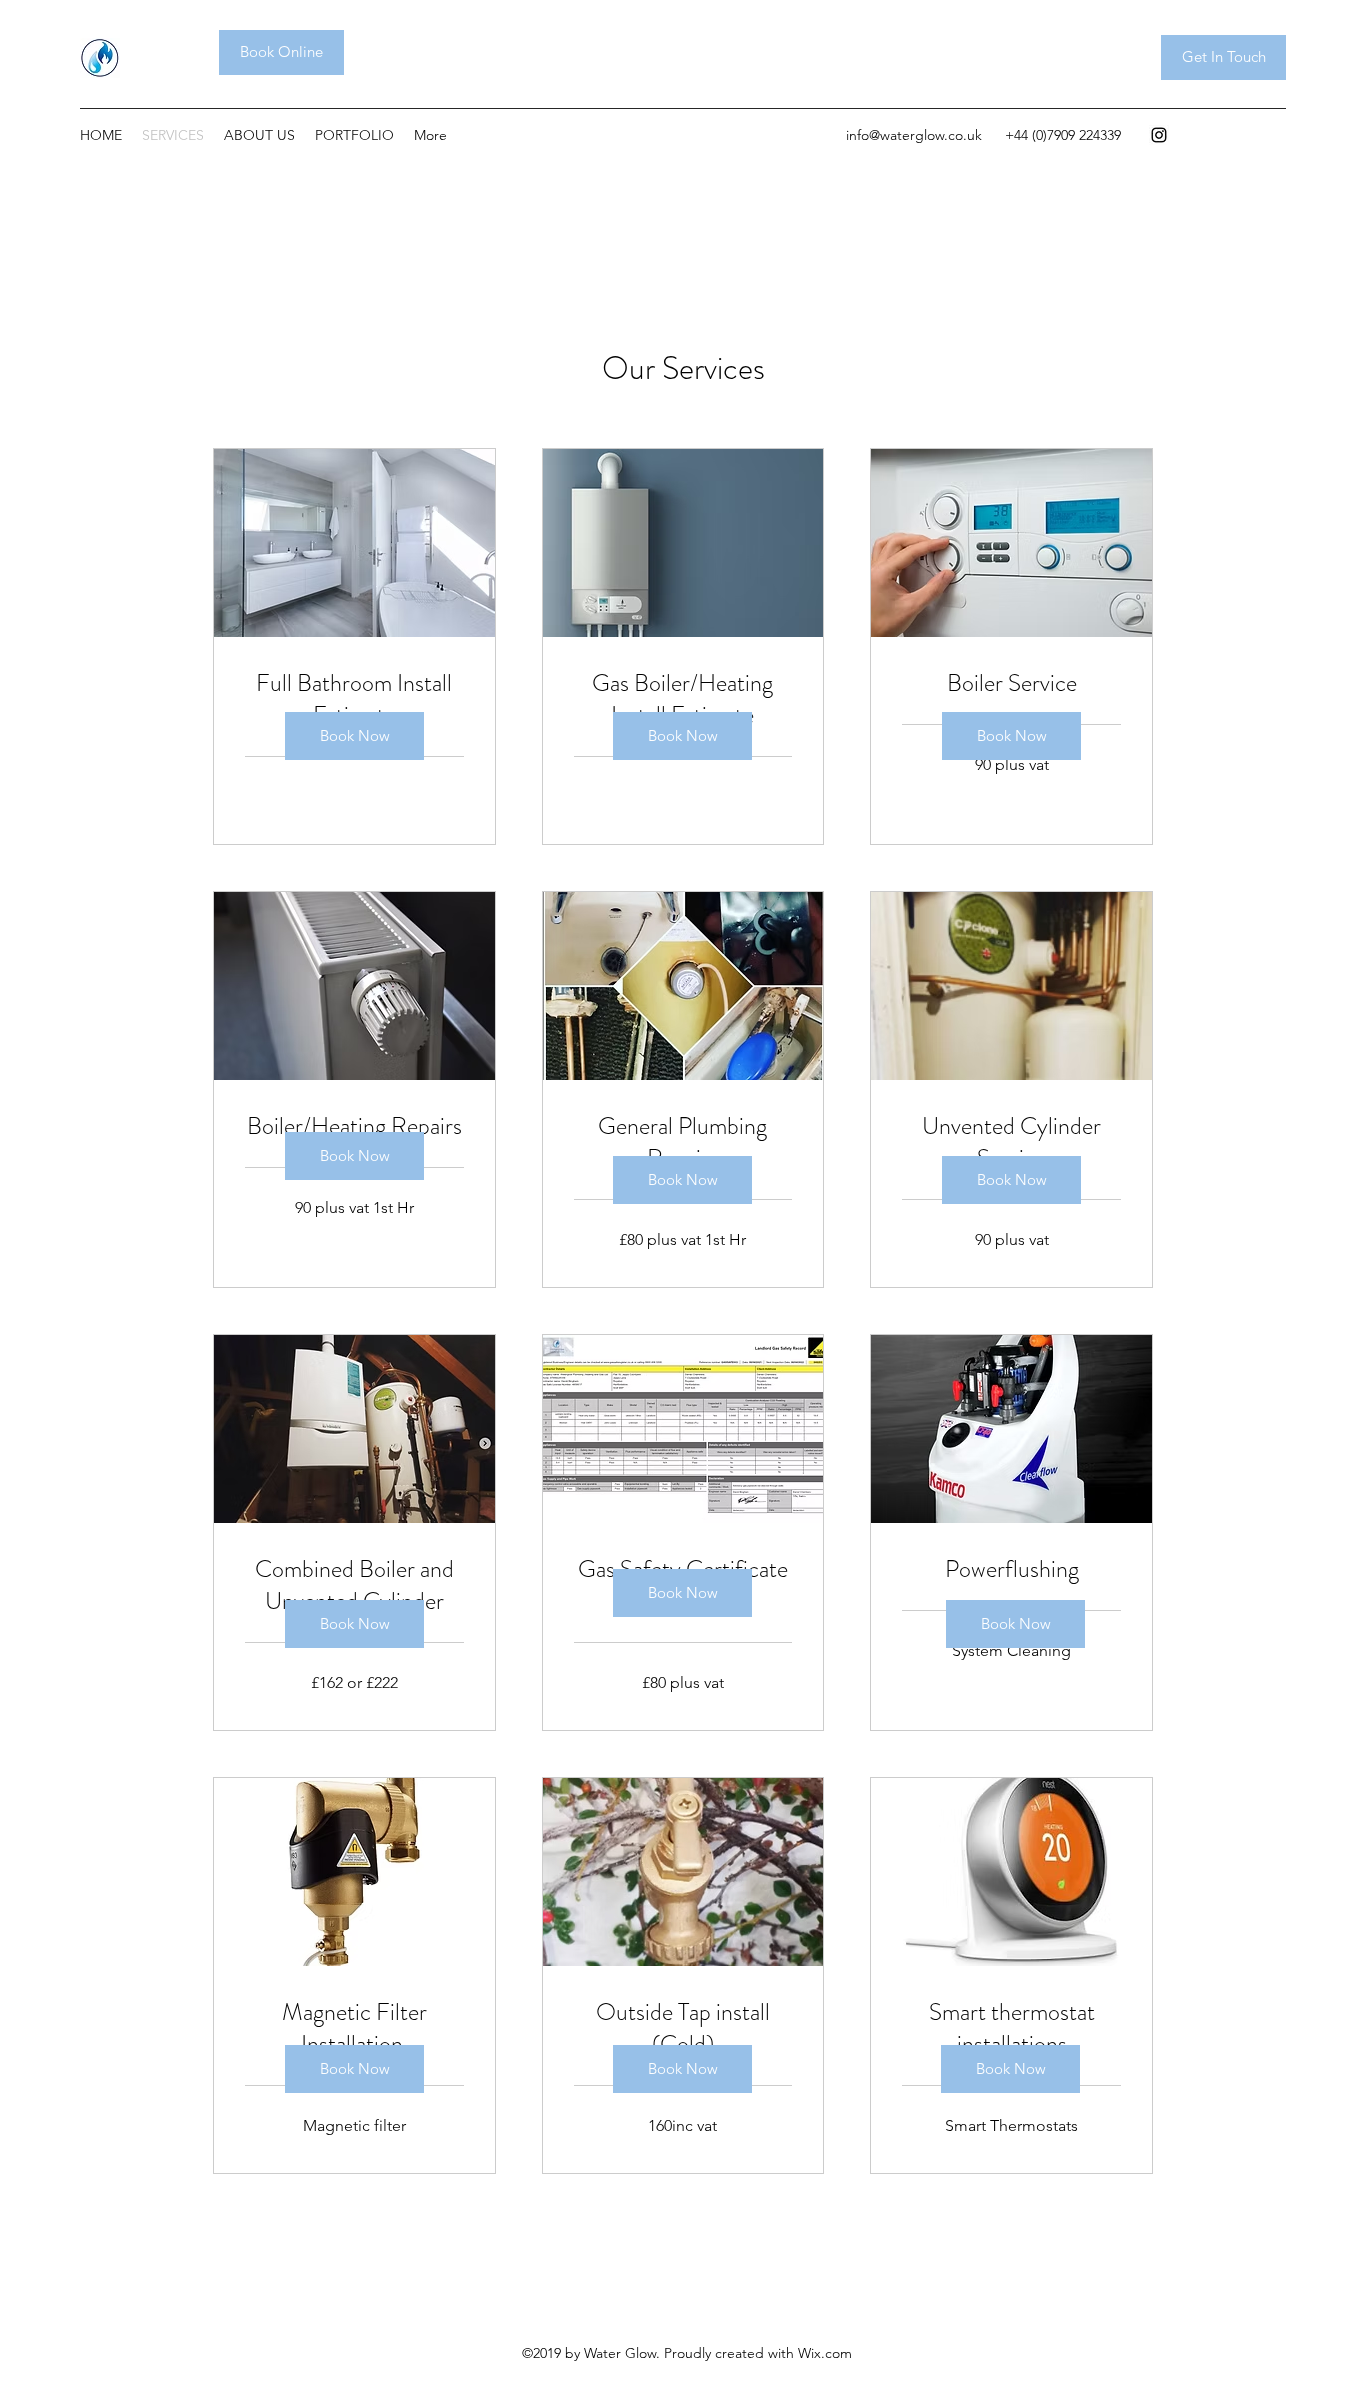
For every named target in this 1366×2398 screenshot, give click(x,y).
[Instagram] (1159, 135)
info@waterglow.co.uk (914, 135)
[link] (354, 700)
